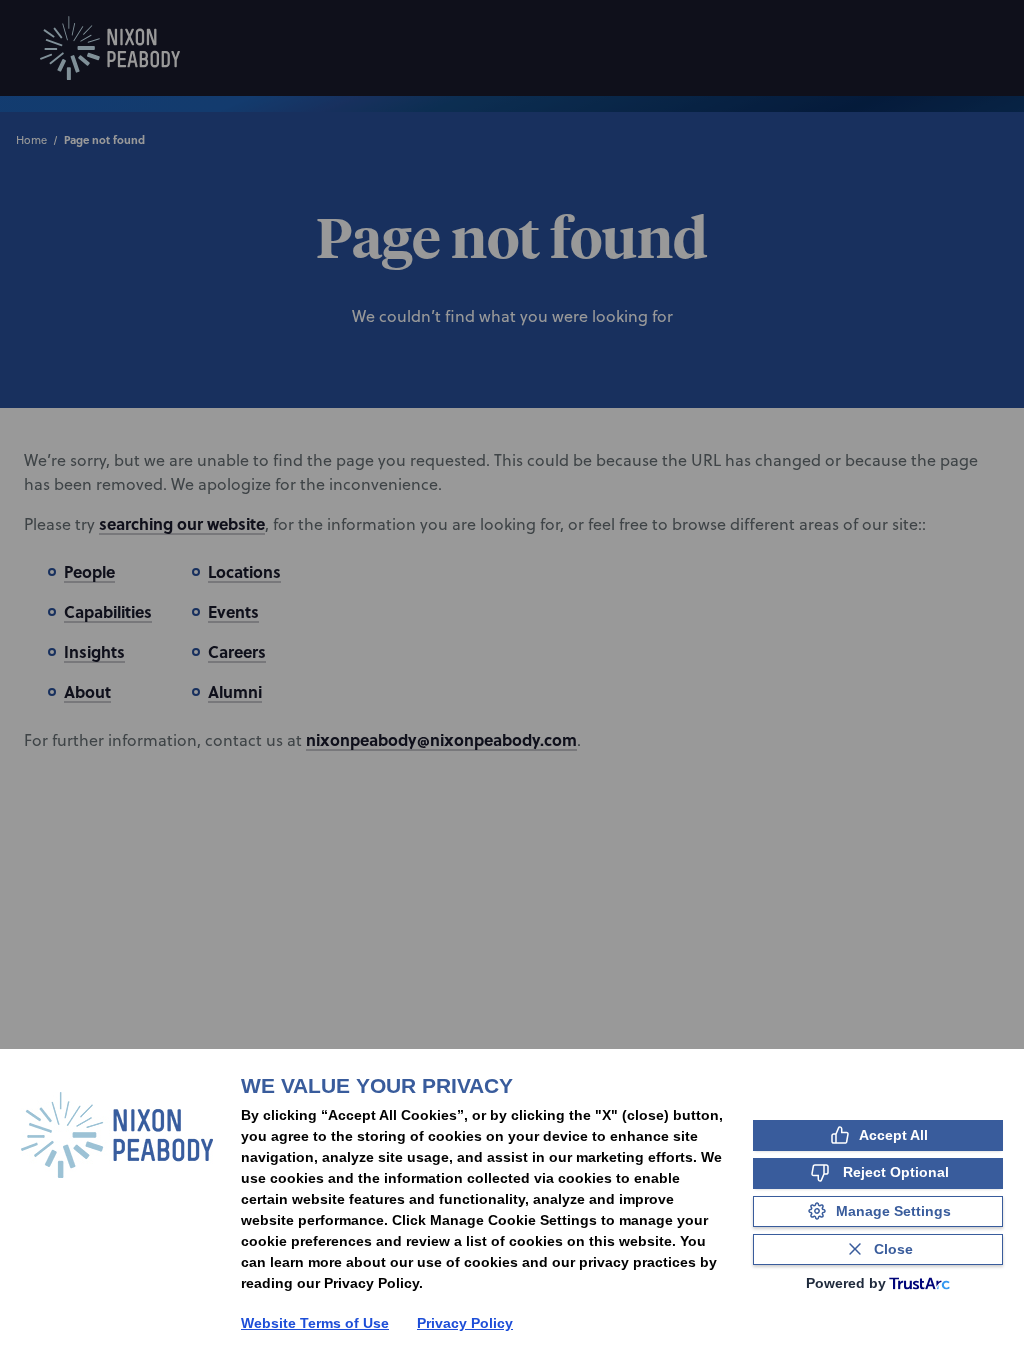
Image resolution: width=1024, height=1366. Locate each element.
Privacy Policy (465, 1323)
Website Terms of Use (315, 1323)
